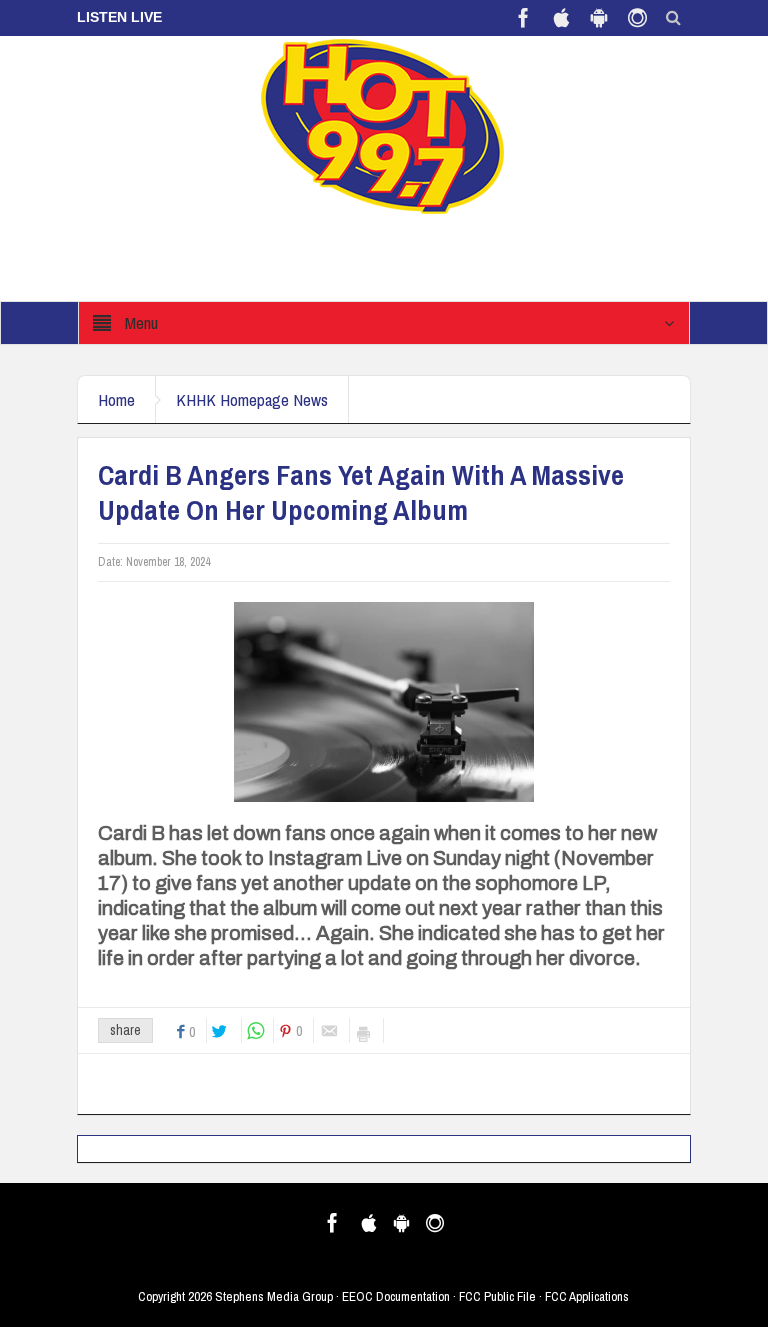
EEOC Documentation (396, 1296)
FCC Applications (587, 1296)
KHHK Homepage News (252, 399)
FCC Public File (497, 1296)
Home (116, 399)
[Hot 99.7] (383, 125)
